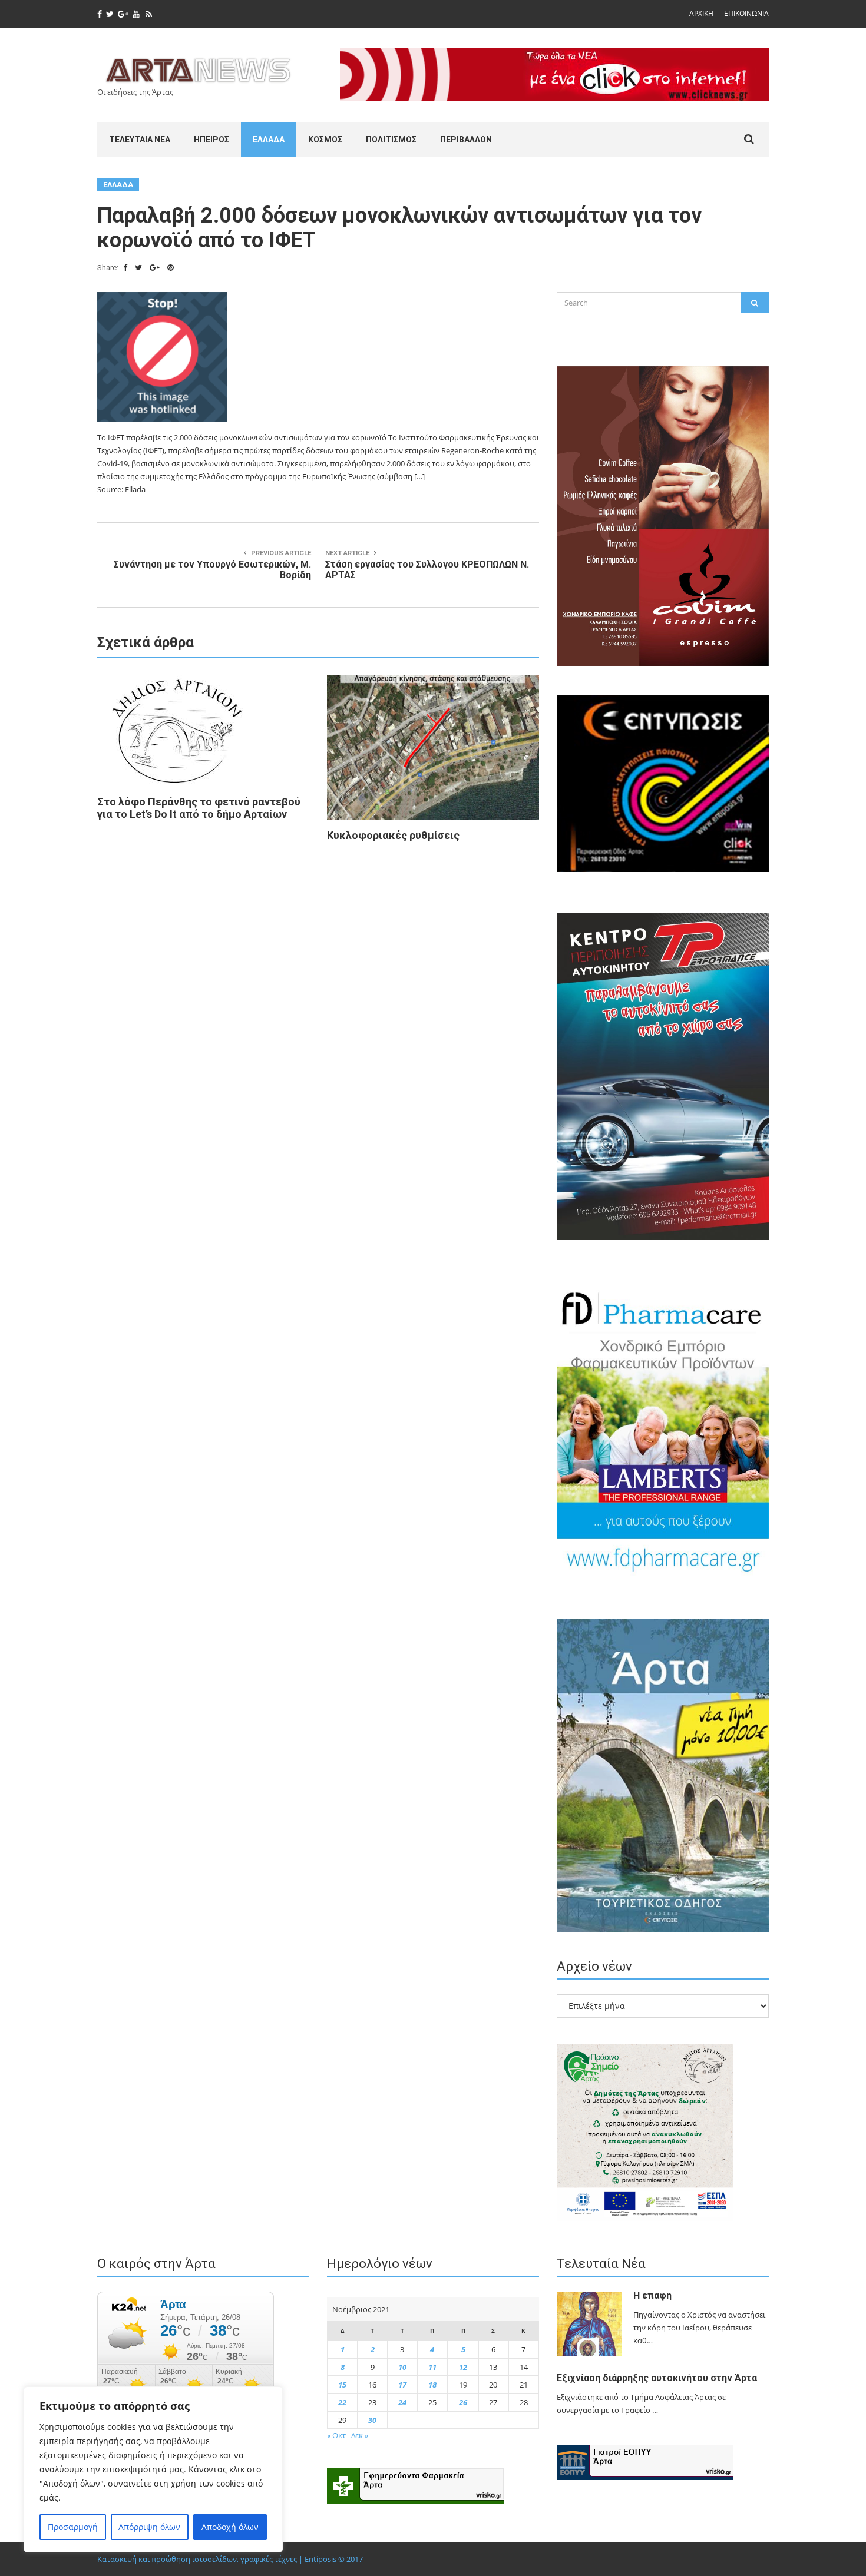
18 (432, 2385)
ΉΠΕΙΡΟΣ (211, 140)
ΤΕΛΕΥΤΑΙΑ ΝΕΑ (140, 140)
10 (402, 2367)
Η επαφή (652, 2295)
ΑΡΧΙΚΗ (701, 13)
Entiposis (320, 2559)
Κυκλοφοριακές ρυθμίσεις (393, 835)
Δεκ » (360, 2435)
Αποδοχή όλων (230, 2527)
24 (402, 2402)
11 (432, 2367)
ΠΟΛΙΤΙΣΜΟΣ (391, 140)
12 (463, 2367)
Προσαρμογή (73, 2527)
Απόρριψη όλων (149, 2527)
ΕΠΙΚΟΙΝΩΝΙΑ (746, 13)
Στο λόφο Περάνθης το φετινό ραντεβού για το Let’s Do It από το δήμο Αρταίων (199, 808)
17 (402, 2385)
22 (342, 2402)
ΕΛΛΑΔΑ (269, 140)
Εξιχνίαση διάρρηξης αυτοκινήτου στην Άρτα (657, 2378)
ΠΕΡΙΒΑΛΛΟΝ (466, 140)
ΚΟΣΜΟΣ (325, 140)
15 (342, 2385)
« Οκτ (336, 2435)
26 (463, 2402)
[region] (153, 2469)
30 (372, 2420)
